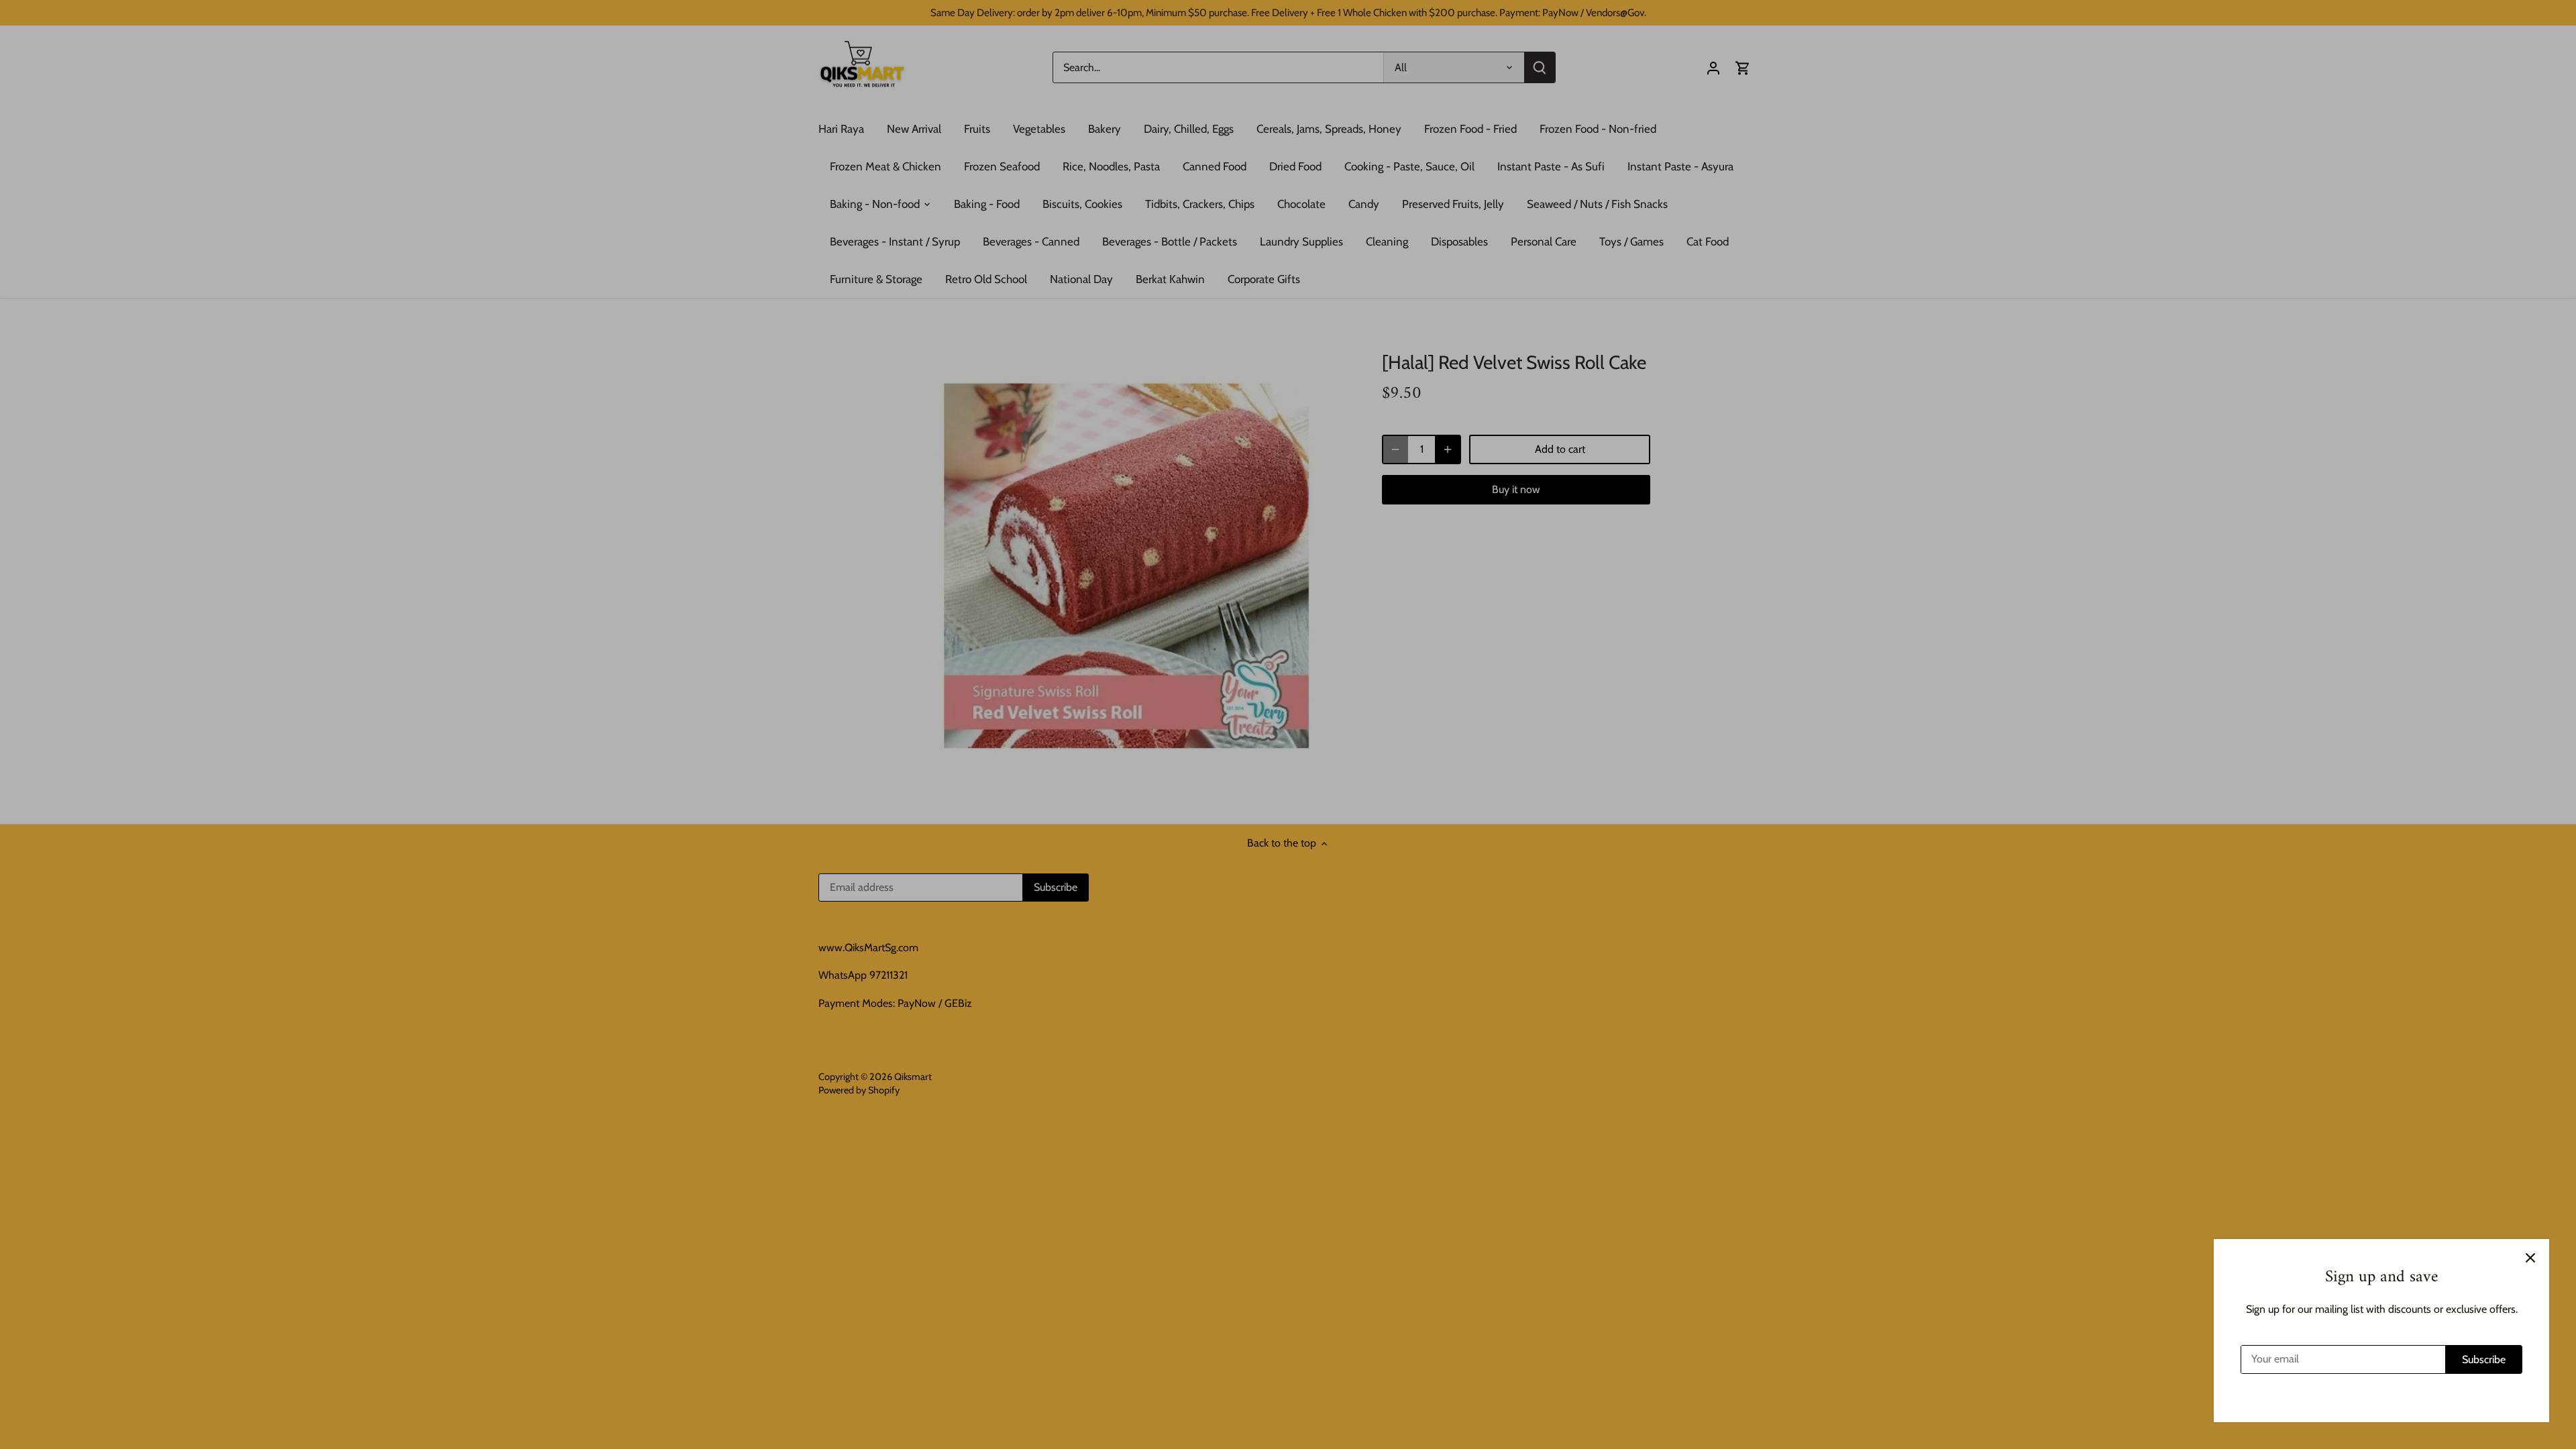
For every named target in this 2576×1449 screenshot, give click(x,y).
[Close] (2530, 1258)
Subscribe (2484, 1359)
